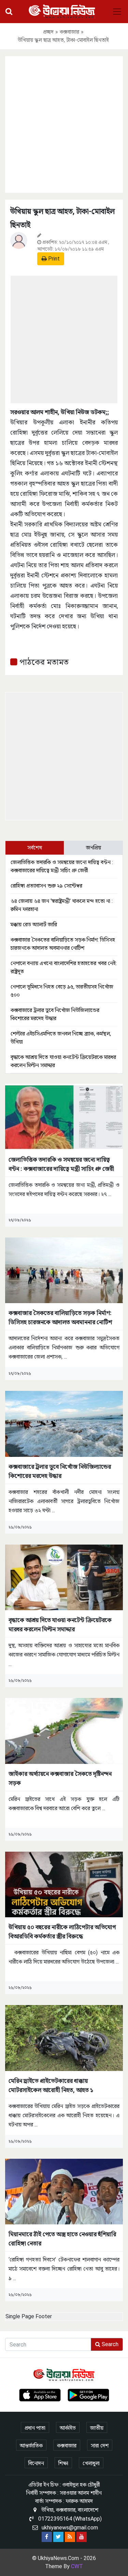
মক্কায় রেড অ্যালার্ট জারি (34, 924)
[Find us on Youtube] (82, 2537)
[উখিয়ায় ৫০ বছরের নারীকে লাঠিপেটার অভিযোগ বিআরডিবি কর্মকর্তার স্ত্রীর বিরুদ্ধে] (64, 1884)
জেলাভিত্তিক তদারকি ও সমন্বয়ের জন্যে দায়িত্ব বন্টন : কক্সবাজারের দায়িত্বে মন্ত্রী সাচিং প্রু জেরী (61, 1164)
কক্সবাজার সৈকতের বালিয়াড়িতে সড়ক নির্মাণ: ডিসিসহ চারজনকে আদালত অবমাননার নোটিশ (60, 1317)
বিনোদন (36, 2463)
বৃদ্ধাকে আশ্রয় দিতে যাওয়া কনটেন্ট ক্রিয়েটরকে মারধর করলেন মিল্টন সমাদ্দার (60, 1624)
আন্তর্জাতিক (31, 2446)
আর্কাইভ (68, 2428)
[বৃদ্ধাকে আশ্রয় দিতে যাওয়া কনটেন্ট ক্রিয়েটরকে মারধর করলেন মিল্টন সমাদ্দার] (64, 1577)
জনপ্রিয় (94, 848)
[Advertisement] (64, 123)
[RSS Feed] (70, 2537)
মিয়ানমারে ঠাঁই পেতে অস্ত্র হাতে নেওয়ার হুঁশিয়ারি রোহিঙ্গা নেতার (62, 2239)
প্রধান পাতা (35, 2428)
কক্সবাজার (69, 32)
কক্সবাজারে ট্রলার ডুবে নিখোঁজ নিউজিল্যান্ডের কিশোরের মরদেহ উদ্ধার (60, 1471)
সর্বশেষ (35, 848)
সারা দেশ (100, 2446)
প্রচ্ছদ (48, 32)
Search (109, 2344)
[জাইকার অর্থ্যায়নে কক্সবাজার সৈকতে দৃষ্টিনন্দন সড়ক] (64, 1730)
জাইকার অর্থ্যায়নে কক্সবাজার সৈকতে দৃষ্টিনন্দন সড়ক (60, 1778)
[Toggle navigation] (117, 12)
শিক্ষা (63, 2463)
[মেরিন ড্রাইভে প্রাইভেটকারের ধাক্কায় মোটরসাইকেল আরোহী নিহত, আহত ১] (64, 2038)
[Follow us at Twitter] (58, 2537)
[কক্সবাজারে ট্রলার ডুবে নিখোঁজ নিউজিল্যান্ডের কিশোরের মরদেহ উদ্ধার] (64, 1423)
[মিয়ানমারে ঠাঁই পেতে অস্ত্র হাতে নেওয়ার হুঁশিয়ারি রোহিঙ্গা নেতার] (64, 2191)
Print (53, 259)
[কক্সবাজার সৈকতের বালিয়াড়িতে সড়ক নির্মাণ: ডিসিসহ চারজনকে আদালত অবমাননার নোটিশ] (64, 1270)
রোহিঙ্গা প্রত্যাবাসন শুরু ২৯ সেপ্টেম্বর (46, 886)
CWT (77, 2566)
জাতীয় (97, 2428)
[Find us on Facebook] (47, 2537)
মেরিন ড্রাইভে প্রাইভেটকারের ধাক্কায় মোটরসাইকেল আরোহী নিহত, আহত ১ (51, 2085)
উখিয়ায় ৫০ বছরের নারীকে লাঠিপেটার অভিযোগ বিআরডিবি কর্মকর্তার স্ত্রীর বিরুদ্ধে (62, 1932)
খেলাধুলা (91, 2463)
